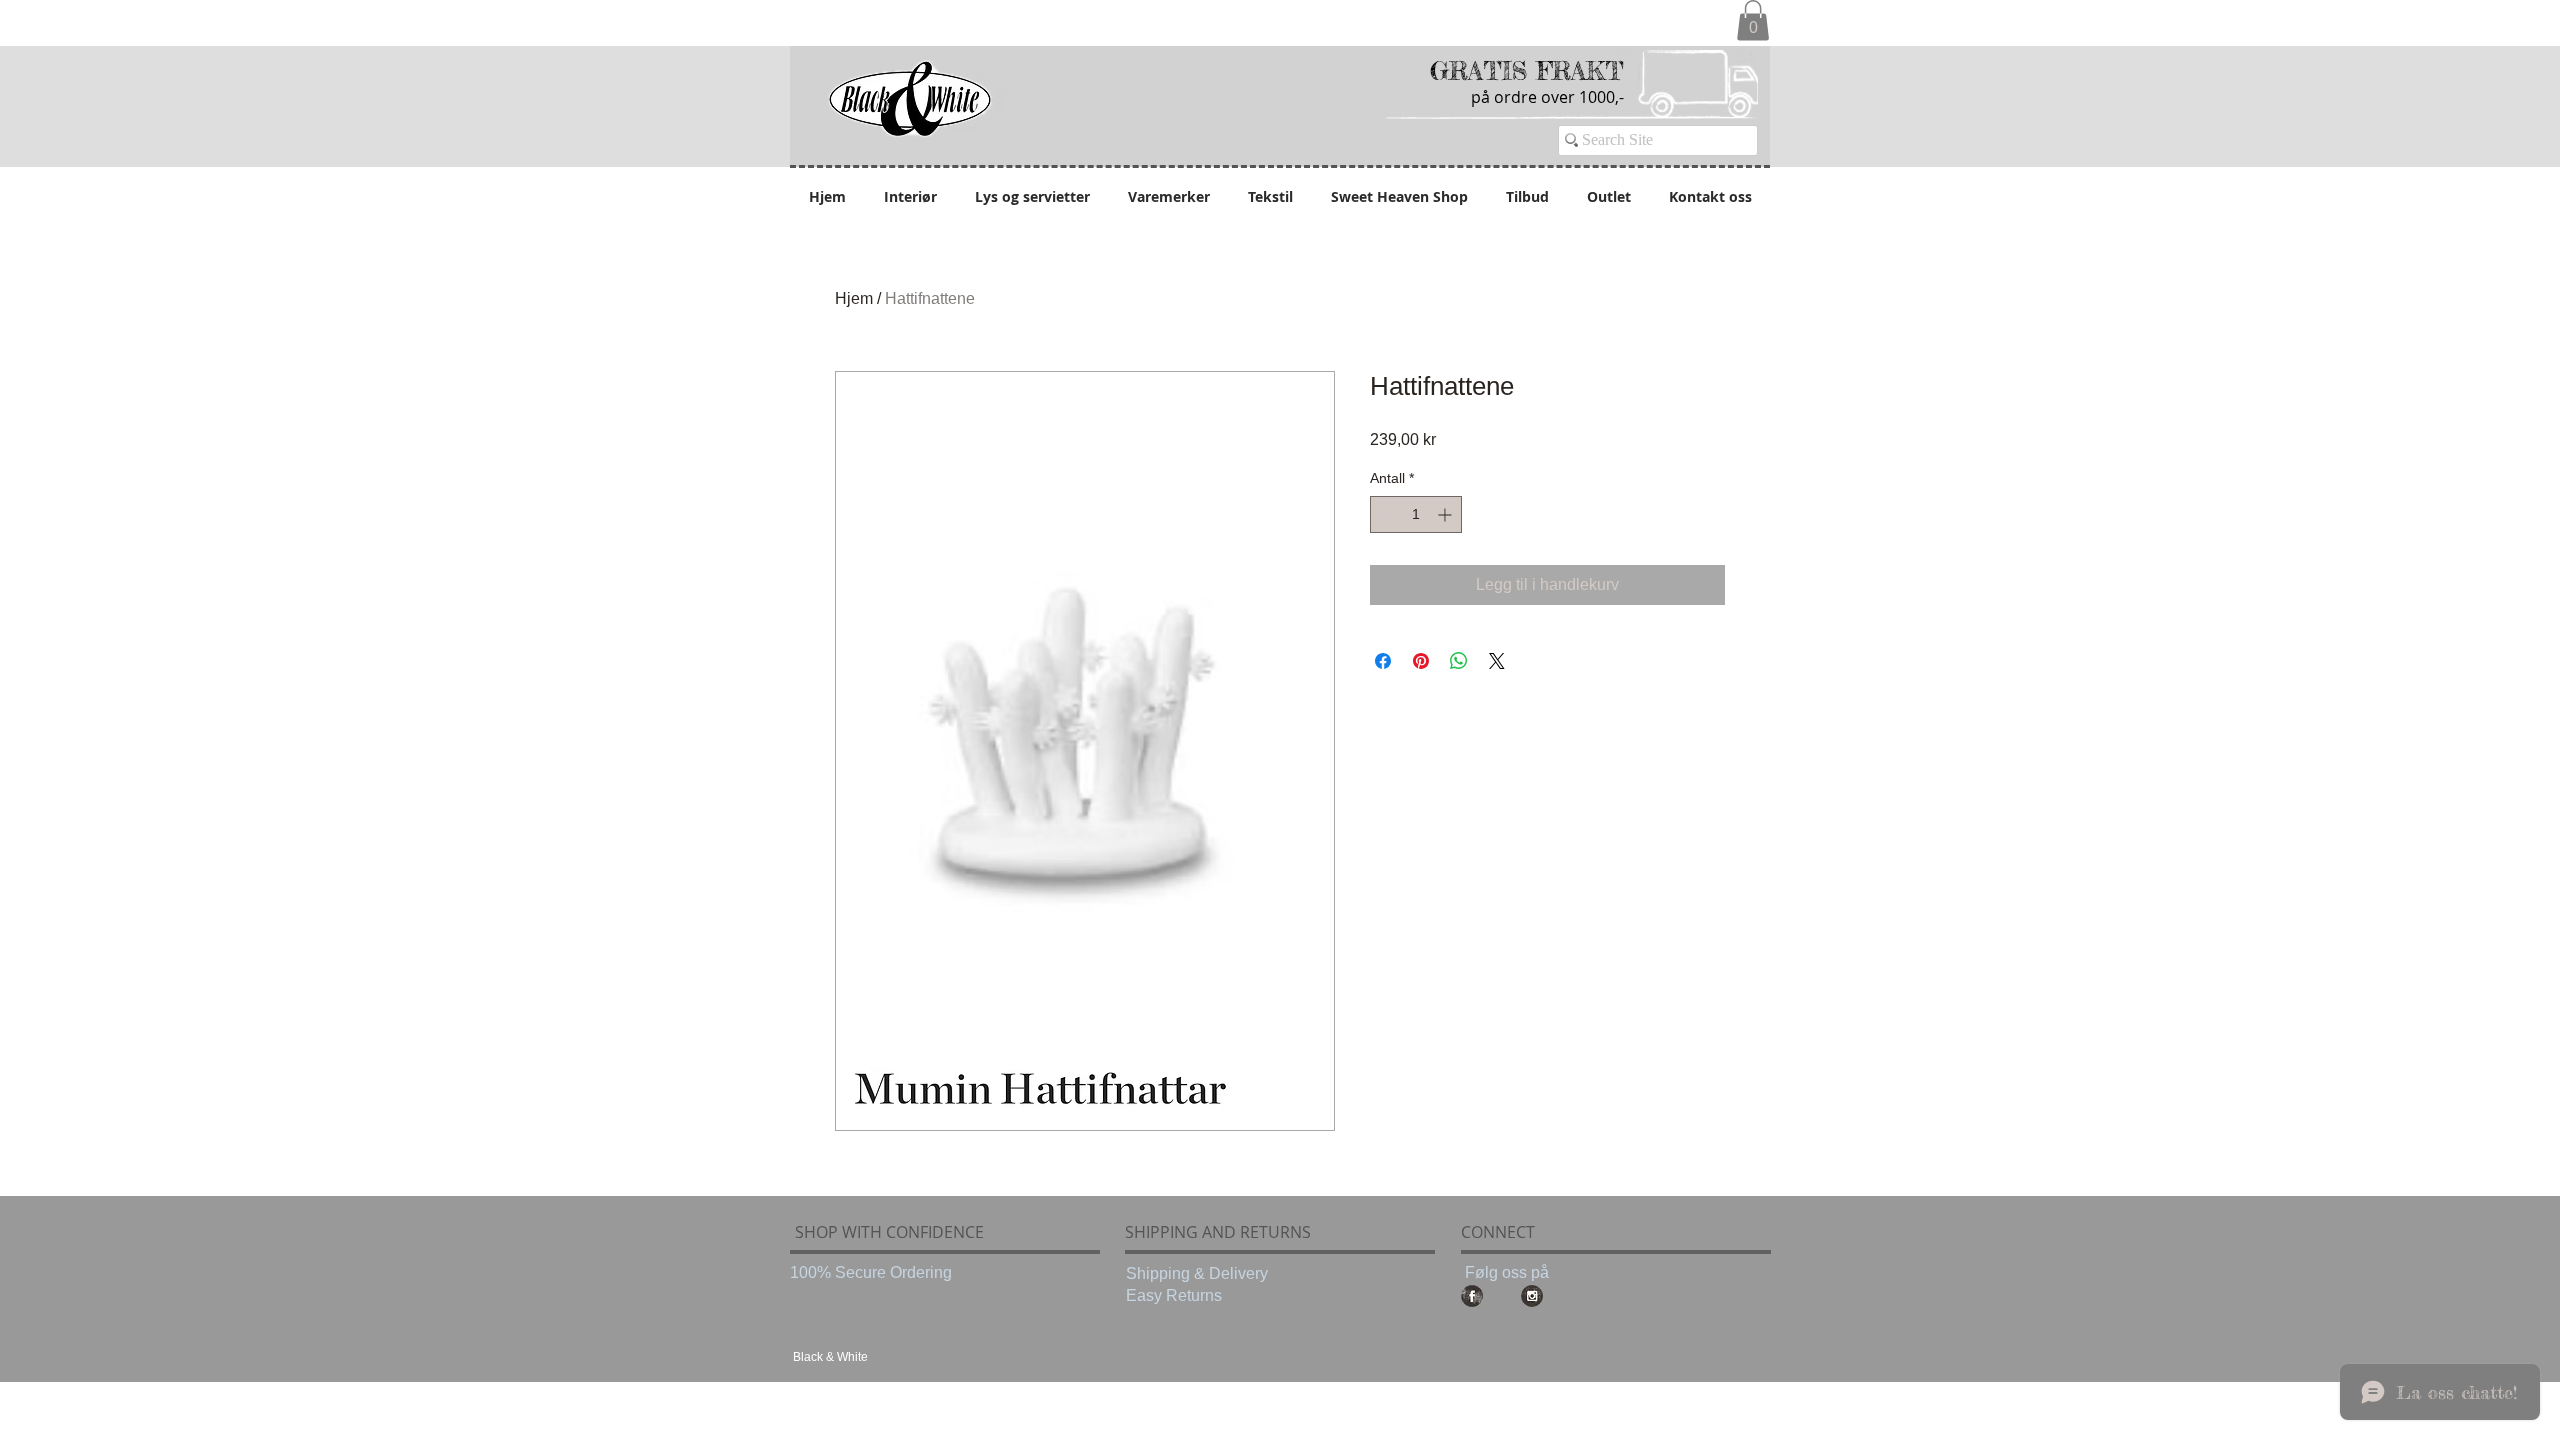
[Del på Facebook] (1383, 661)
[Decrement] (1385, 514)
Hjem (854, 298)
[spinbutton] (1416, 514)
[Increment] (1446, 514)
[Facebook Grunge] (1472, 1296)
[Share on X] (1497, 661)
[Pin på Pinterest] (1421, 661)
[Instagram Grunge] (1532, 1296)
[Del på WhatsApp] (1459, 661)
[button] (1753, 20)
